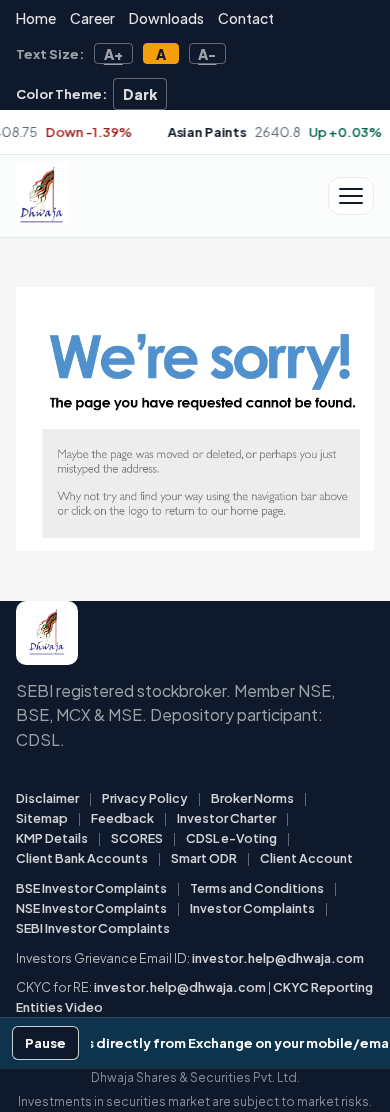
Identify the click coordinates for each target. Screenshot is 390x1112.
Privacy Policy (145, 798)
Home (36, 18)
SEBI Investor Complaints (93, 928)
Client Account (306, 858)
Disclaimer (47, 798)
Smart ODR (204, 858)
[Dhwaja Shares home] (42, 196)
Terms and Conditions (257, 888)
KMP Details (52, 838)
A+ (113, 54)
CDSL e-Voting (231, 838)
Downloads (166, 18)
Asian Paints (175, 132)
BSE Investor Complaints (91, 888)
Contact (246, 18)
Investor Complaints (252, 908)
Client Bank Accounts (82, 858)
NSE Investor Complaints (91, 908)
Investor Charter (226, 818)
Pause (45, 1042)
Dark (140, 94)
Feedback (122, 818)
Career (92, 18)
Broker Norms (252, 798)
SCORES (137, 838)
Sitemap (42, 818)
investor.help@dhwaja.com (278, 958)
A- (207, 54)
